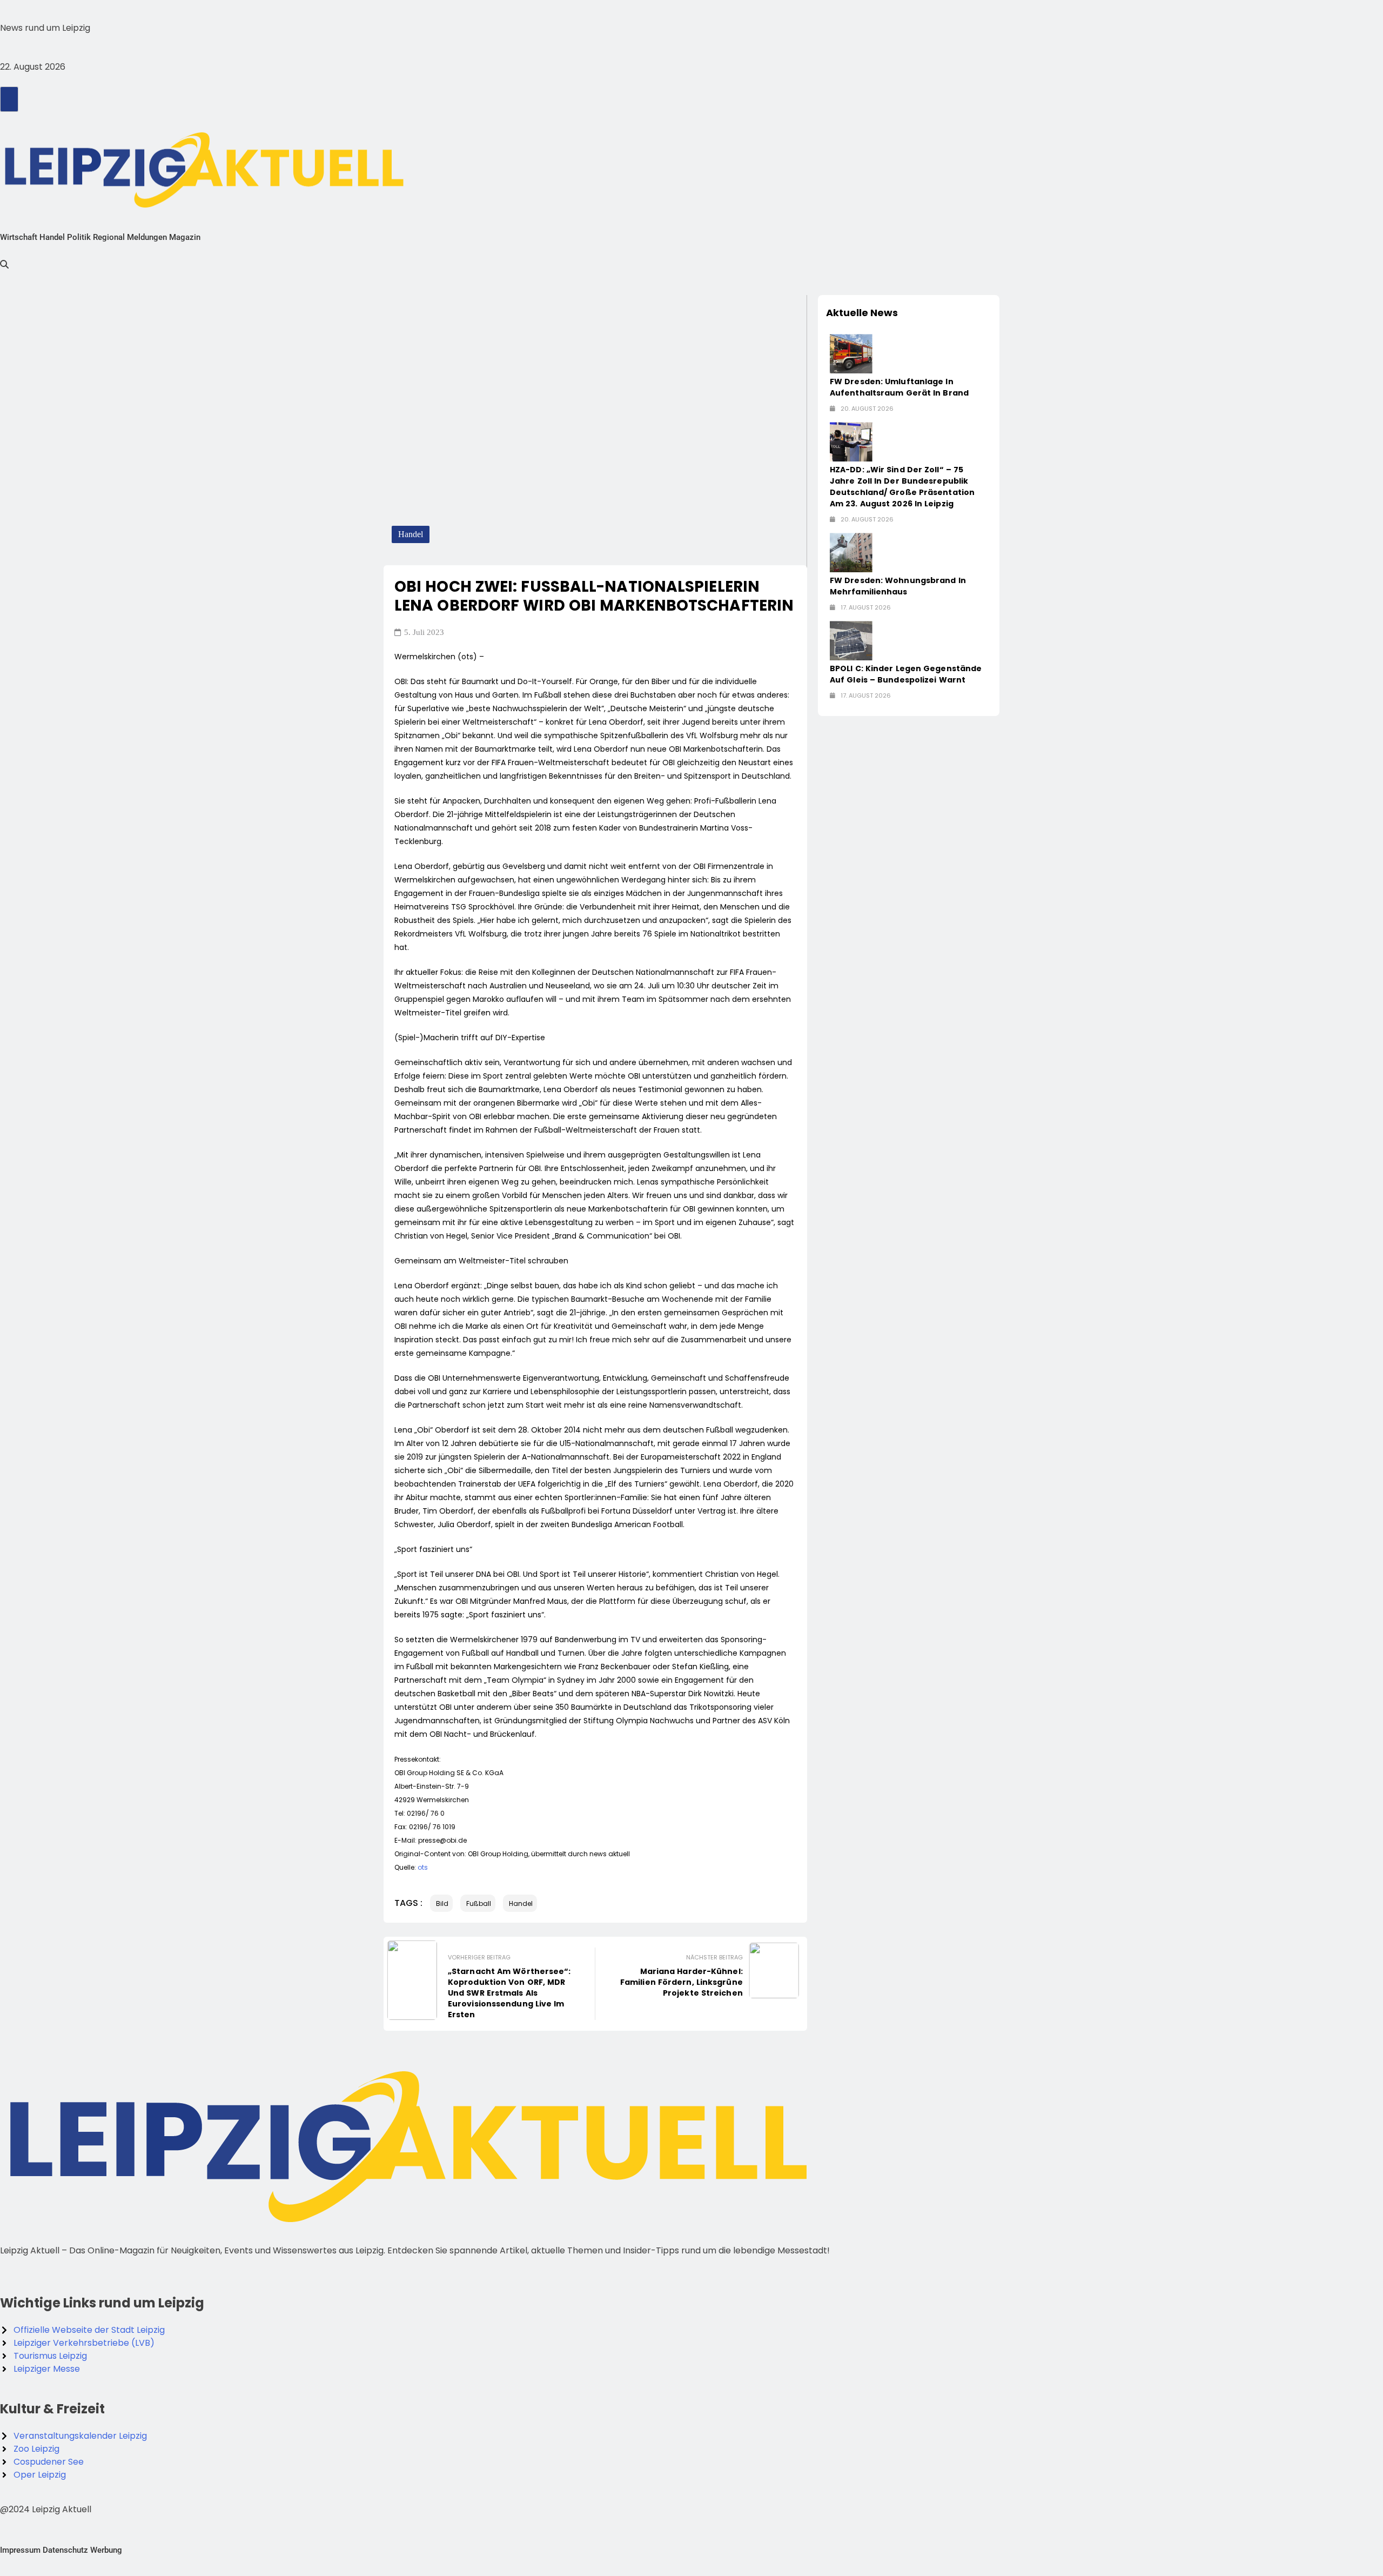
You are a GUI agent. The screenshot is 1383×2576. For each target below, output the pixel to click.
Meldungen (147, 237)
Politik (79, 237)
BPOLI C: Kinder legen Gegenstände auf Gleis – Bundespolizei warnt (906, 674)
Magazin (185, 237)
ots (423, 1867)
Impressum (20, 2550)
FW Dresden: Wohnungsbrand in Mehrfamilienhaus (898, 586)
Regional (109, 237)
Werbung (106, 2550)
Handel (52, 237)
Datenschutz (65, 2550)
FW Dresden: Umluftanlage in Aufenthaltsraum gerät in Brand (899, 387)
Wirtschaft (19, 237)
